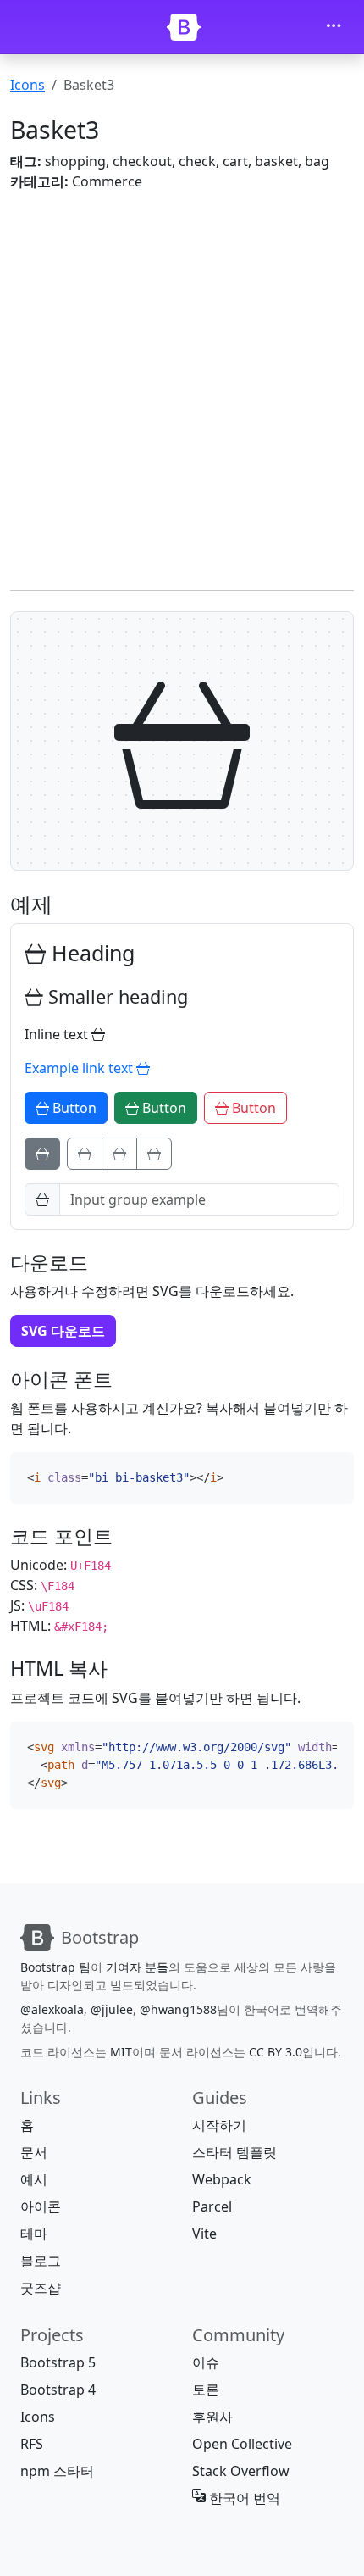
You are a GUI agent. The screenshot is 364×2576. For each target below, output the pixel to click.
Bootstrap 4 (58, 2390)
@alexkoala (52, 2009)
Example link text (80, 1068)
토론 (206, 2390)
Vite (204, 2234)
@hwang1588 (178, 2009)
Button (73, 1108)
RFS (32, 2444)
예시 (34, 2179)
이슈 (206, 2362)
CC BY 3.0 (276, 2052)
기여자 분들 (137, 1967)
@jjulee (112, 2009)
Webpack (222, 2179)
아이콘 (41, 2206)
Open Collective (242, 2444)
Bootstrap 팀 (55, 1967)
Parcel (212, 2206)
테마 (34, 2234)
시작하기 (219, 2125)
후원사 (212, 2417)
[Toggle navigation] (334, 27)
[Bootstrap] (184, 27)
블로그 (41, 2261)
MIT (121, 2052)
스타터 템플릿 (234, 2152)
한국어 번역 (243, 2498)
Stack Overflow (241, 2471)
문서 (34, 2152)
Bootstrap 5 (58, 2362)
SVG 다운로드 (63, 1331)
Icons (28, 85)
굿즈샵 (41, 2288)
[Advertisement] (182, 387)
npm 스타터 (57, 2471)
